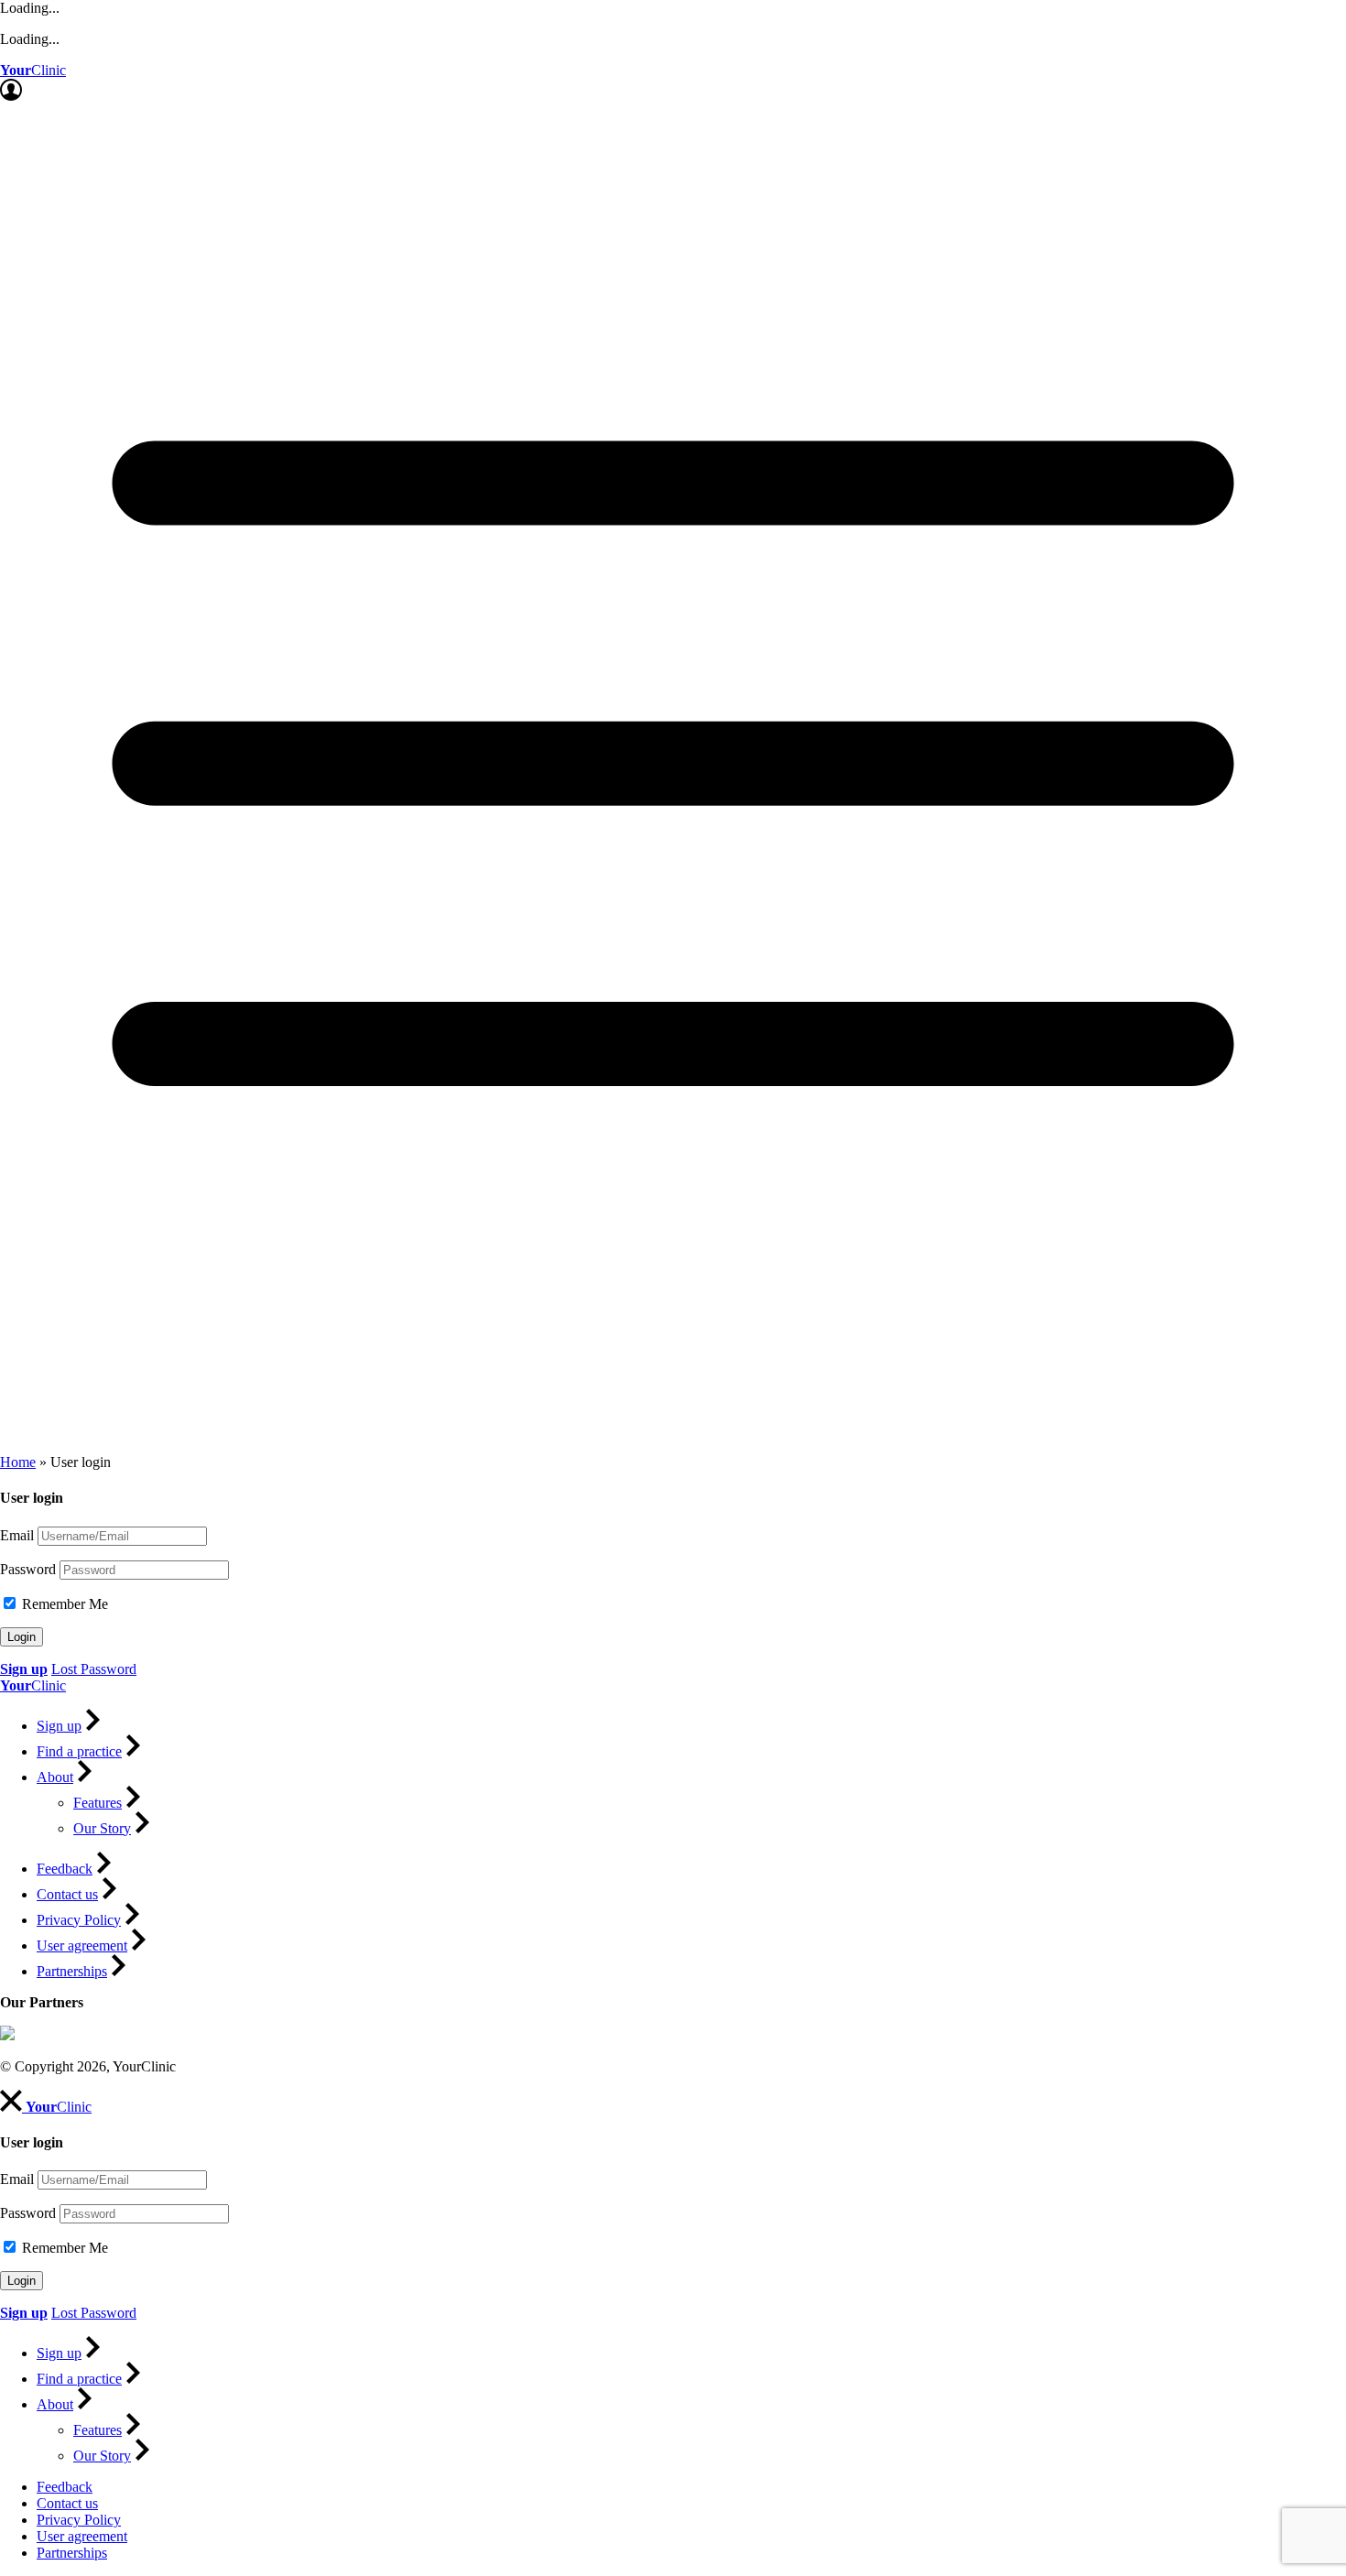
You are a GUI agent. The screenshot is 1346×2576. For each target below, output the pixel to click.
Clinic (33, 70)
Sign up (59, 1726)
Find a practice (79, 1751)
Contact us (67, 1894)
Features (98, 1803)
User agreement (82, 1946)
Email (17, 1535)
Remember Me (63, 1604)
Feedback (65, 1869)
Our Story (102, 1828)
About (55, 1777)
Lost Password (94, 1669)
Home (18, 1462)
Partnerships (72, 1971)
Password (28, 1569)
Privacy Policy (79, 1920)
